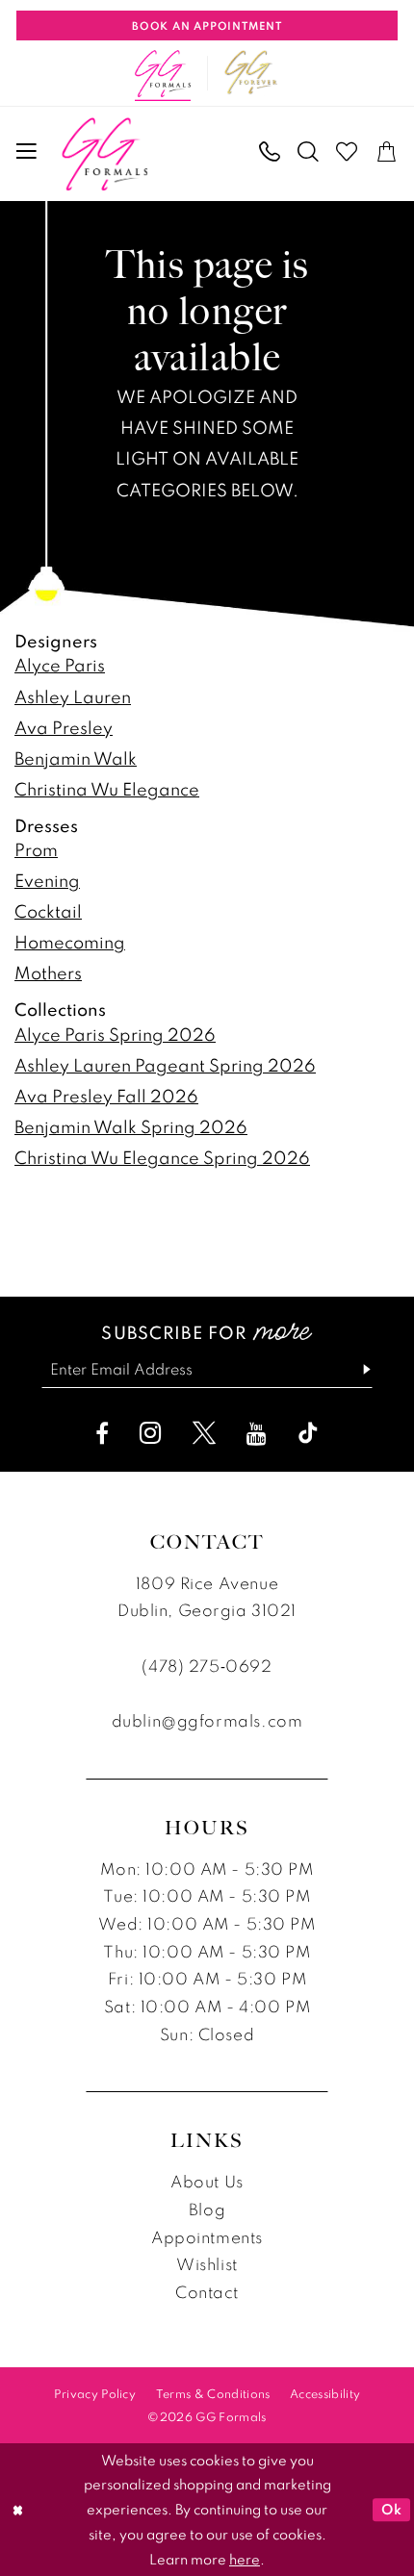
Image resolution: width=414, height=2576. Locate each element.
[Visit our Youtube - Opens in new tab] (257, 1433)
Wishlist (207, 2264)
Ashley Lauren (73, 696)
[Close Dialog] (18, 2510)
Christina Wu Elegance (107, 789)
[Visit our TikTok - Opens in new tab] (308, 1433)
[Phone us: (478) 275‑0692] (270, 152)
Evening (47, 880)
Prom (36, 849)
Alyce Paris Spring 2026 (115, 1034)
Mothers (48, 972)
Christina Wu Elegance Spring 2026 (162, 1157)
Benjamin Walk (76, 758)
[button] (27, 152)
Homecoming (70, 942)
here (245, 2559)
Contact (207, 2292)
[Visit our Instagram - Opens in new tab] (151, 1433)
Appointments (207, 2237)
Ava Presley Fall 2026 (106, 1096)
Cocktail (48, 911)
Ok (391, 2509)
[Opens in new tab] (251, 73)
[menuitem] (27, 152)
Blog (207, 2209)
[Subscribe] (357, 1370)
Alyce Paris (60, 665)
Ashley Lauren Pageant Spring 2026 (165, 1065)
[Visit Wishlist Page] (348, 152)
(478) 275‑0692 (207, 1666)
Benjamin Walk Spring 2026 (131, 1126)
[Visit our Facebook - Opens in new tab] (102, 1433)
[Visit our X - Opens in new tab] (204, 1433)
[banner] (104, 154)
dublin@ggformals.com (207, 1720)
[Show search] (308, 152)
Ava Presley (64, 727)
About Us (207, 2181)
